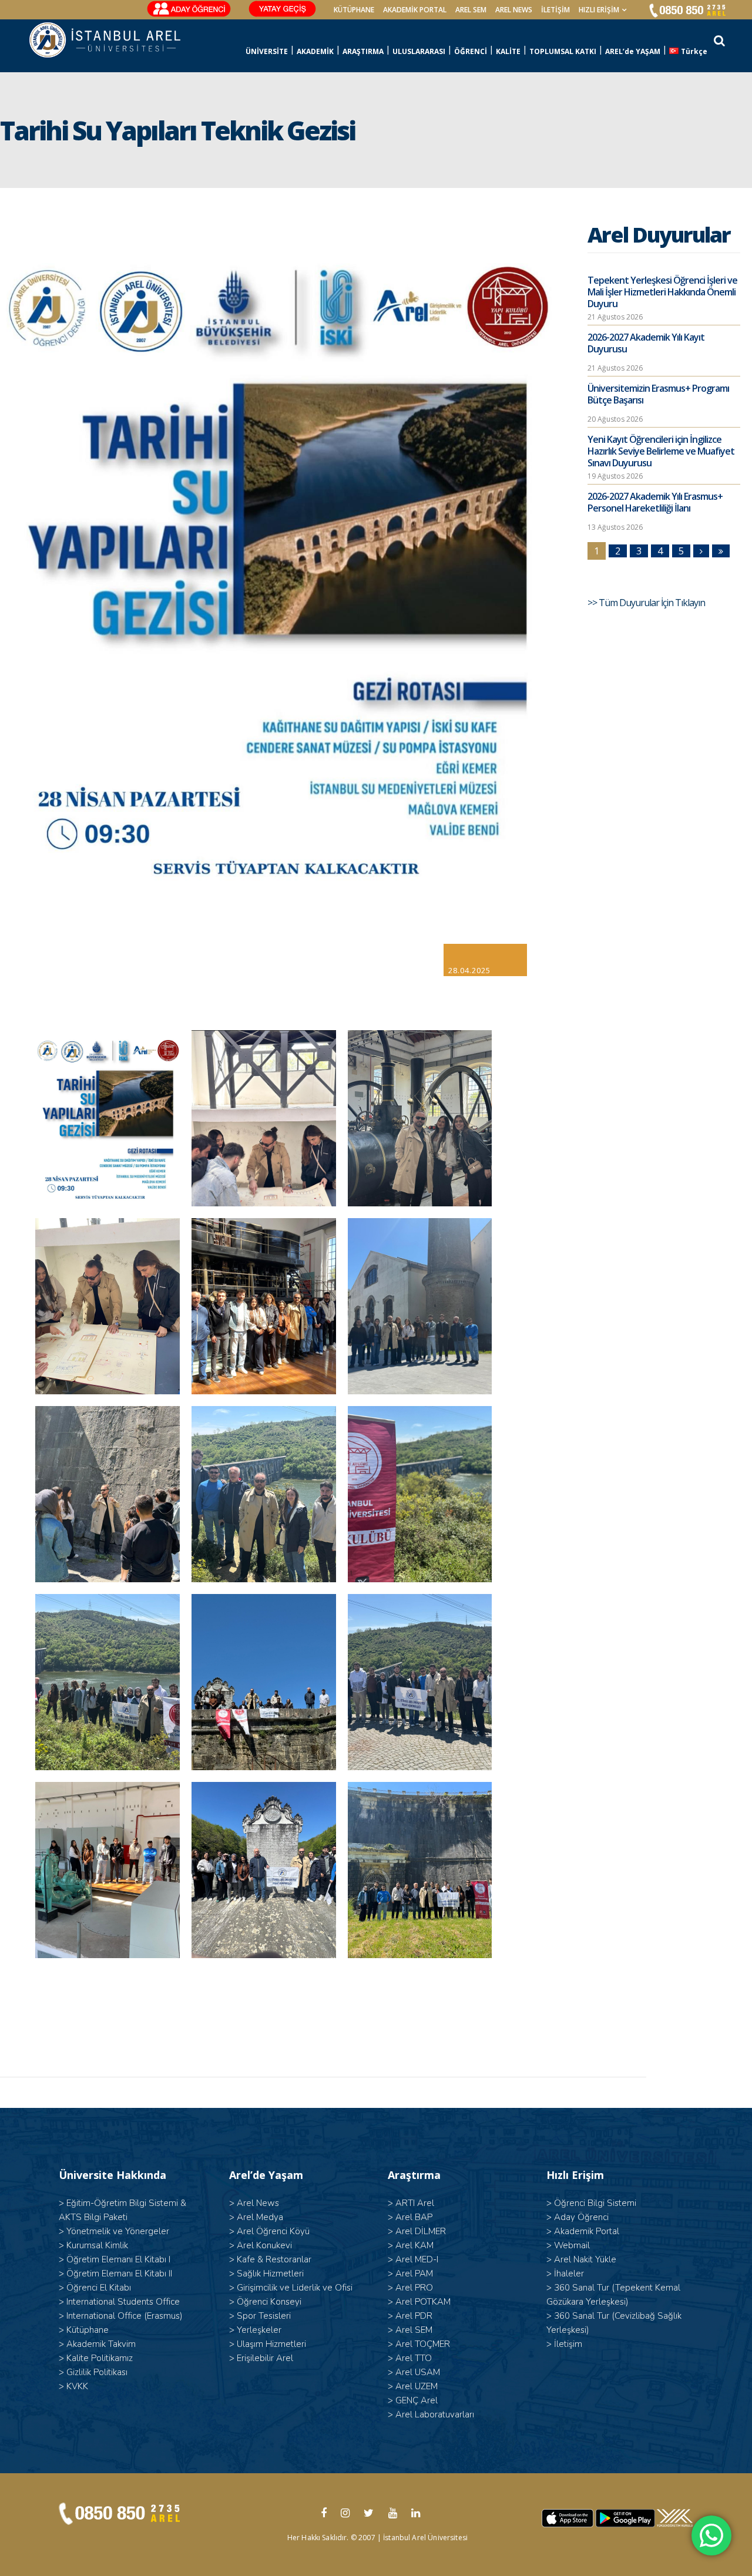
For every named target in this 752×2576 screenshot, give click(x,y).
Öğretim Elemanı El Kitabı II (119, 2274)
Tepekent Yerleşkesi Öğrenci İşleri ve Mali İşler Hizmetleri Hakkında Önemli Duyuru (662, 292)
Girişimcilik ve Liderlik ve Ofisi (295, 2288)
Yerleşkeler (259, 2330)
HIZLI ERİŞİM (599, 10)
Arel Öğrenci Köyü (273, 2231)
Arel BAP (414, 2217)
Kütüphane (88, 2330)
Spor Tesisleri (264, 2316)
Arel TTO (414, 2358)
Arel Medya (260, 2217)
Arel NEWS (514, 10)
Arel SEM (471, 10)
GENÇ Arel (417, 2400)
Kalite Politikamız (100, 2358)
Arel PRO (414, 2288)
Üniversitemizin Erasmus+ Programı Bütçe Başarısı (658, 394)
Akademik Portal (587, 2231)
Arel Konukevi (264, 2245)
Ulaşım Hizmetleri (271, 2344)
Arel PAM (414, 2274)
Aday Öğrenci (581, 2217)
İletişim (555, 10)
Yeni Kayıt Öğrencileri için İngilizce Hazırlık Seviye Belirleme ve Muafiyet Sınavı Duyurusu (661, 451)
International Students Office (123, 2302)
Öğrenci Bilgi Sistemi (595, 2203)
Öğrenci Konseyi (269, 2302)
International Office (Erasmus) (125, 2316)
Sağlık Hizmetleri (270, 2274)
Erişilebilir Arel (265, 2358)
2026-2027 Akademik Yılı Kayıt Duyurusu (646, 343)
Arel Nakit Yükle (585, 2259)
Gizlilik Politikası (97, 2372)
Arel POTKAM (423, 2302)
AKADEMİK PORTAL (415, 10)
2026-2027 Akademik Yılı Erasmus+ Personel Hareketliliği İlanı (655, 502)
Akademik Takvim (101, 2344)
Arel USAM (418, 2372)
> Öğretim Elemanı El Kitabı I (115, 2259)
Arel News (258, 2203)
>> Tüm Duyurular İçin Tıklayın (647, 603)
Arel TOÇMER (423, 2344)
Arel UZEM (417, 2386)
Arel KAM (414, 2245)
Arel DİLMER (421, 2231)
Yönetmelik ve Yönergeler (118, 2231)
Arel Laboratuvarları (435, 2414)
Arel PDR (414, 2316)
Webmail (572, 2245)
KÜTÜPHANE (354, 10)
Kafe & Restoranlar (274, 2259)
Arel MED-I (417, 2259)
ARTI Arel (415, 2203)
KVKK (77, 2386)
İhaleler (569, 2274)
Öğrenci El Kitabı (99, 2288)
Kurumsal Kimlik (97, 2245)
